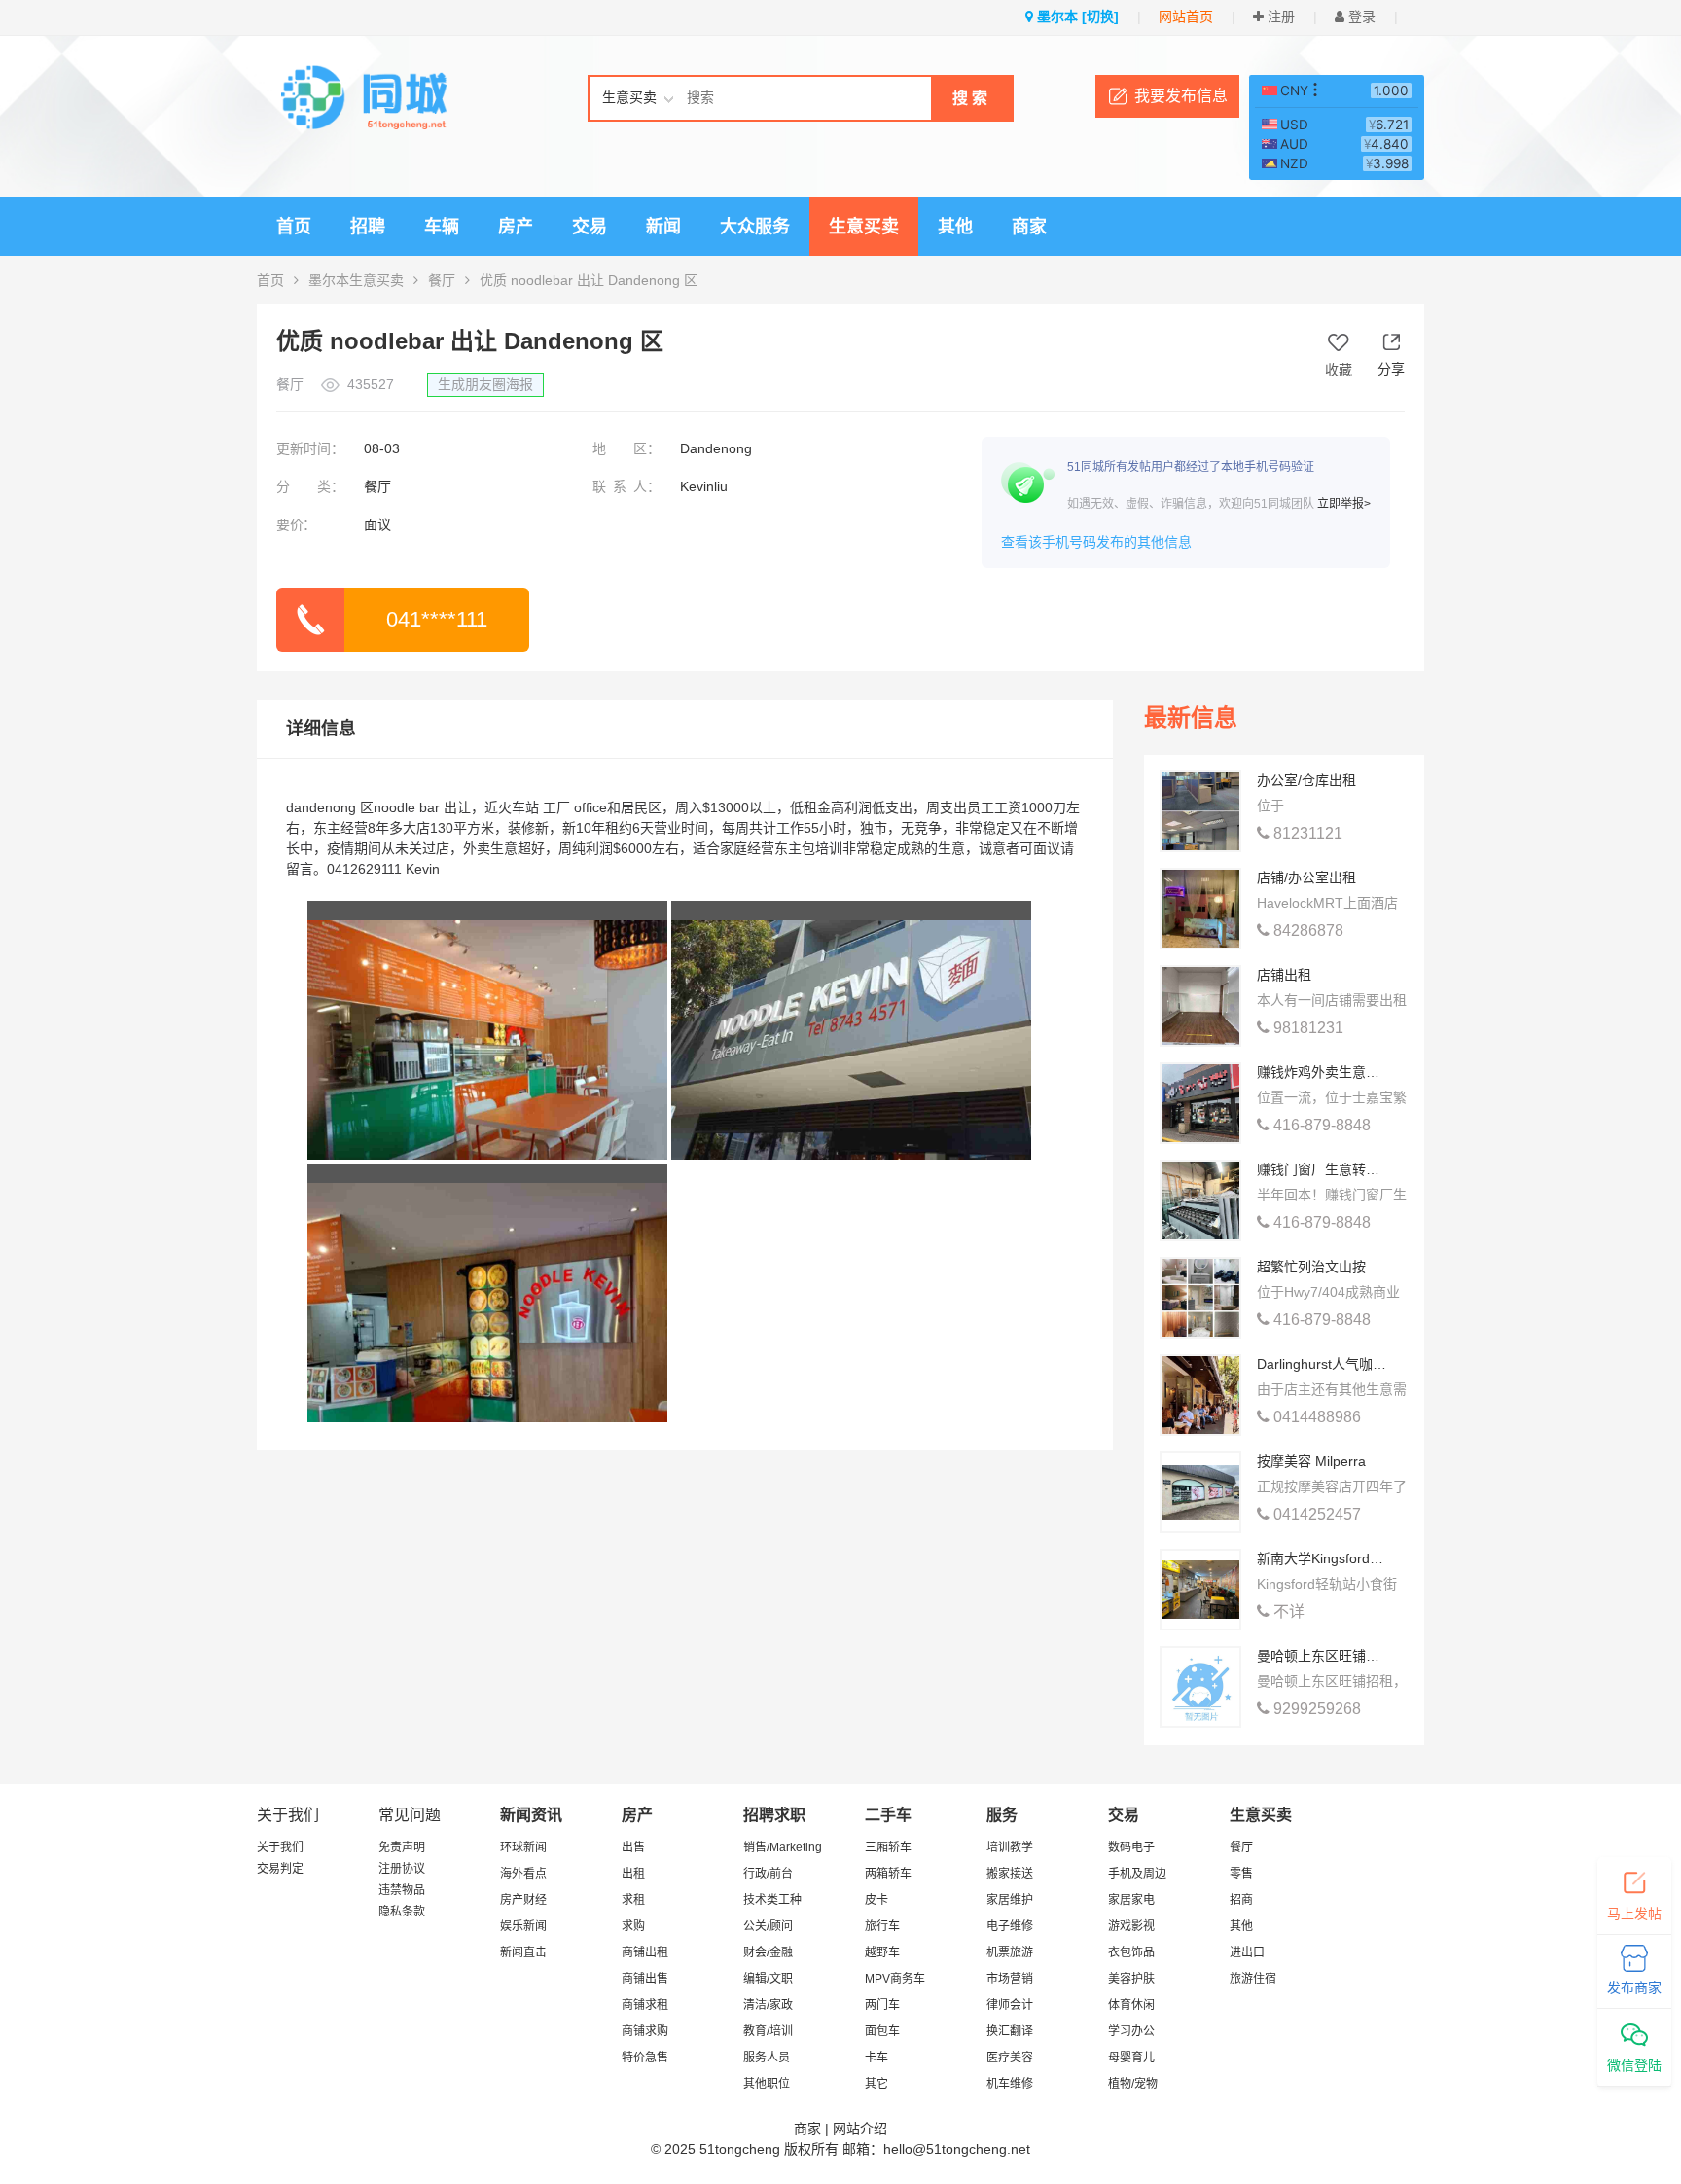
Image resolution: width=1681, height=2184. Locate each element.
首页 (294, 227)
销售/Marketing (783, 1847)
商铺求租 (645, 2005)
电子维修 (1010, 1926)
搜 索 (970, 98)
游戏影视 (1131, 1926)
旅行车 (882, 1926)
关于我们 (280, 1847)
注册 (1279, 17)
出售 (633, 1847)
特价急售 (645, 2058)
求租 (633, 1900)
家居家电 (1131, 1900)
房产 (516, 227)
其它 (876, 2084)
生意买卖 (864, 227)
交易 (590, 227)
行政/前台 (768, 1874)
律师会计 (1010, 2005)
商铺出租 (645, 1952)
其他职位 (767, 2084)
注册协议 (402, 1869)
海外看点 (523, 1874)
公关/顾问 (768, 1926)
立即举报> (1344, 504)
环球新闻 (523, 1847)
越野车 (882, 1952)
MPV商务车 (895, 1979)
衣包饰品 (1131, 1952)
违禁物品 (402, 1890)
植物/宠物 (1133, 2084)
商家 (1029, 227)
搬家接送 (1010, 1874)
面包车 (882, 2031)
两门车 (882, 2005)
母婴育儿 (1131, 2058)
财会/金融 (768, 1952)
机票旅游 (1010, 1952)
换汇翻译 (1010, 2031)
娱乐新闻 (523, 1926)
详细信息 (321, 729)
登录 (1360, 17)
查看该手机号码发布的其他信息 (1096, 542)
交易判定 (280, 1869)
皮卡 (876, 1900)
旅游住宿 (1253, 1979)
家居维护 (1010, 1900)
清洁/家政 (768, 2005)
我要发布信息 (1181, 96)
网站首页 (1186, 17)
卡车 (876, 2058)
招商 (1241, 1900)
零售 (1241, 1874)
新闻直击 (523, 1952)
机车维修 (1010, 2084)
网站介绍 (860, 2129)
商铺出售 (645, 1979)
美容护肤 (1131, 1979)
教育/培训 (768, 2031)
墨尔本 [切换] (1076, 17)
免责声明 (402, 1847)
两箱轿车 (888, 1874)
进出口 (1247, 1952)
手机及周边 (1137, 1874)
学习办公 (1131, 2031)
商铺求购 (645, 2031)
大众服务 (755, 227)
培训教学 (1010, 1847)
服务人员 (767, 2058)
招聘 (368, 227)
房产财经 (523, 1900)
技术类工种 (772, 1900)
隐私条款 (402, 1912)
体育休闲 (1131, 2005)
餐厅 (442, 280)
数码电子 (1131, 1847)
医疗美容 (1010, 2058)
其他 (955, 227)
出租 (633, 1874)
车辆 (442, 227)
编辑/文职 (768, 1979)
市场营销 (1010, 1979)
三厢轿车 (888, 1847)
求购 (633, 1926)
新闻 (663, 227)
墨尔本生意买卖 (356, 280)
